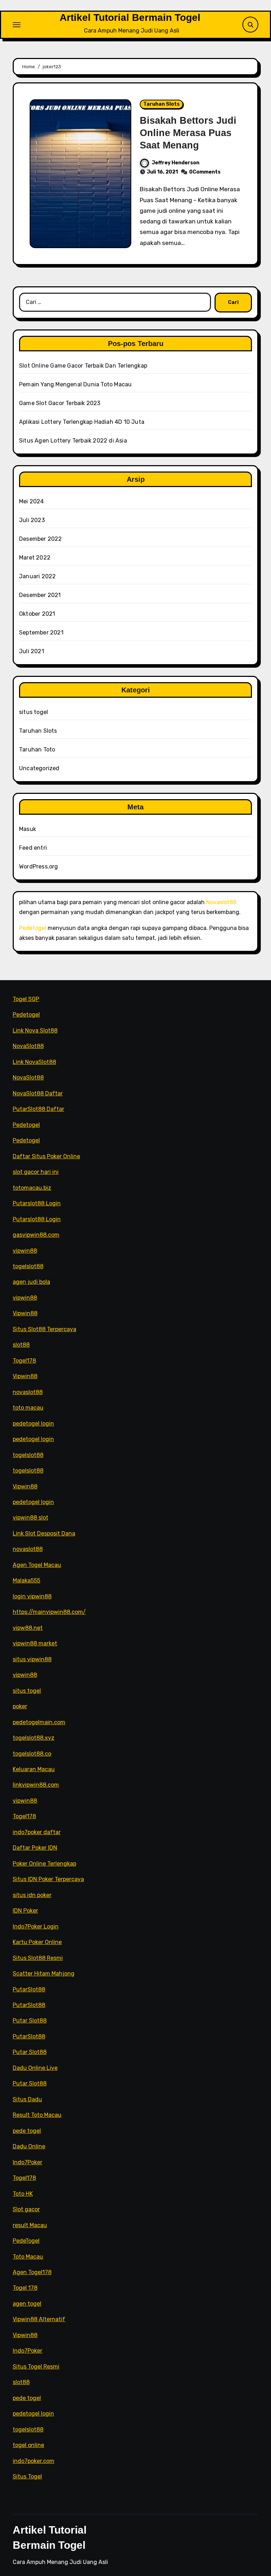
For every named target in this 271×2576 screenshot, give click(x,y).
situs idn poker (32, 1895)
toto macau (28, 1408)
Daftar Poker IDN (35, 1848)
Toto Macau (28, 2256)
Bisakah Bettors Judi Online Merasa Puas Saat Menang (188, 133)
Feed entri (33, 848)
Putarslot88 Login (37, 1203)
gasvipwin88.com (36, 1235)
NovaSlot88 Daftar (38, 1093)
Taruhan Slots (161, 104)
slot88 (21, 1345)
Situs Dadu (27, 2099)
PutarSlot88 (29, 1989)
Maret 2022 (35, 558)
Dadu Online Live (35, 2068)
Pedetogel (33, 928)
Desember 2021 (40, 595)
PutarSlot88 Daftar (38, 1109)
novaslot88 (28, 1392)
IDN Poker (25, 1911)
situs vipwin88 (32, 1659)
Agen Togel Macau (37, 1565)
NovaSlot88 (28, 1046)
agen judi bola (31, 1282)
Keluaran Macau (34, 1769)
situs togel (34, 712)
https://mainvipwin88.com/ (49, 1612)
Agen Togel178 (32, 2272)
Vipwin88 (25, 1313)
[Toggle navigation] (17, 25)
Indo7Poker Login (36, 1926)
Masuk (28, 829)
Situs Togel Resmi (36, 2366)
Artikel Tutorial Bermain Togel (130, 17)
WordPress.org (39, 867)
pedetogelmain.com (39, 1722)
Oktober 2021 (37, 614)
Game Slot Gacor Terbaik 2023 (60, 403)
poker (20, 1706)
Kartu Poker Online (37, 1942)
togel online (28, 2445)
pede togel (27, 2130)
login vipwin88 (32, 1596)
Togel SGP (26, 999)
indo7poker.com (34, 2461)
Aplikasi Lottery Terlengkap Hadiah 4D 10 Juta (82, 422)
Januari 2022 (37, 576)
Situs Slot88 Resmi (38, 1958)
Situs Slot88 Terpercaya (44, 1329)
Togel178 (24, 1360)
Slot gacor (26, 2209)
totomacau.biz (32, 1187)
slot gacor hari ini (36, 1172)
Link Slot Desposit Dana (44, 1533)
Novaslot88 (221, 902)
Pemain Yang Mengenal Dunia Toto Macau (75, 384)
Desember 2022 (41, 539)
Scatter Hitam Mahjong (44, 1974)
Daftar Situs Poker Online (46, 1156)
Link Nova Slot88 (35, 1031)
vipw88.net (28, 1627)
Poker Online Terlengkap (44, 1863)
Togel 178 (25, 2288)
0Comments (205, 172)
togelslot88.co (32, 1753)
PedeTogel (26, 2241)
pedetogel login (33, 1423)
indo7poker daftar (37, 1832)
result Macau (30, 2225)
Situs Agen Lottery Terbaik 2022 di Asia (73, 441)
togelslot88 (28, 1266)
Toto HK (23, 2193)
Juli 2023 (32, 520)
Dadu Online (29, 2146)
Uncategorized (39, 768)
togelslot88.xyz (34, 1738)
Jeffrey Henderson (176, 163)
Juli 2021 (32, 651)
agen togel (27, 2304)
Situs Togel (27, 2477)
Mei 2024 (32, 501)
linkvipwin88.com (36, 1785)
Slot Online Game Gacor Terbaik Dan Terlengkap (83, 366)
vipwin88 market (35, 1643)
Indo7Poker (28, 2162)
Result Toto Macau (37, 2115)
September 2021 (41, 633)
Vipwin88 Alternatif (39, 2319)
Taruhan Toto (37, 750)
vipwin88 (25, 1250)
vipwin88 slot (31, 1518)
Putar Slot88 (30, 2021)
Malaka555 (26, 1580)
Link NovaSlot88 (34, 1062)
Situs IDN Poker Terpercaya (48, 1879)
